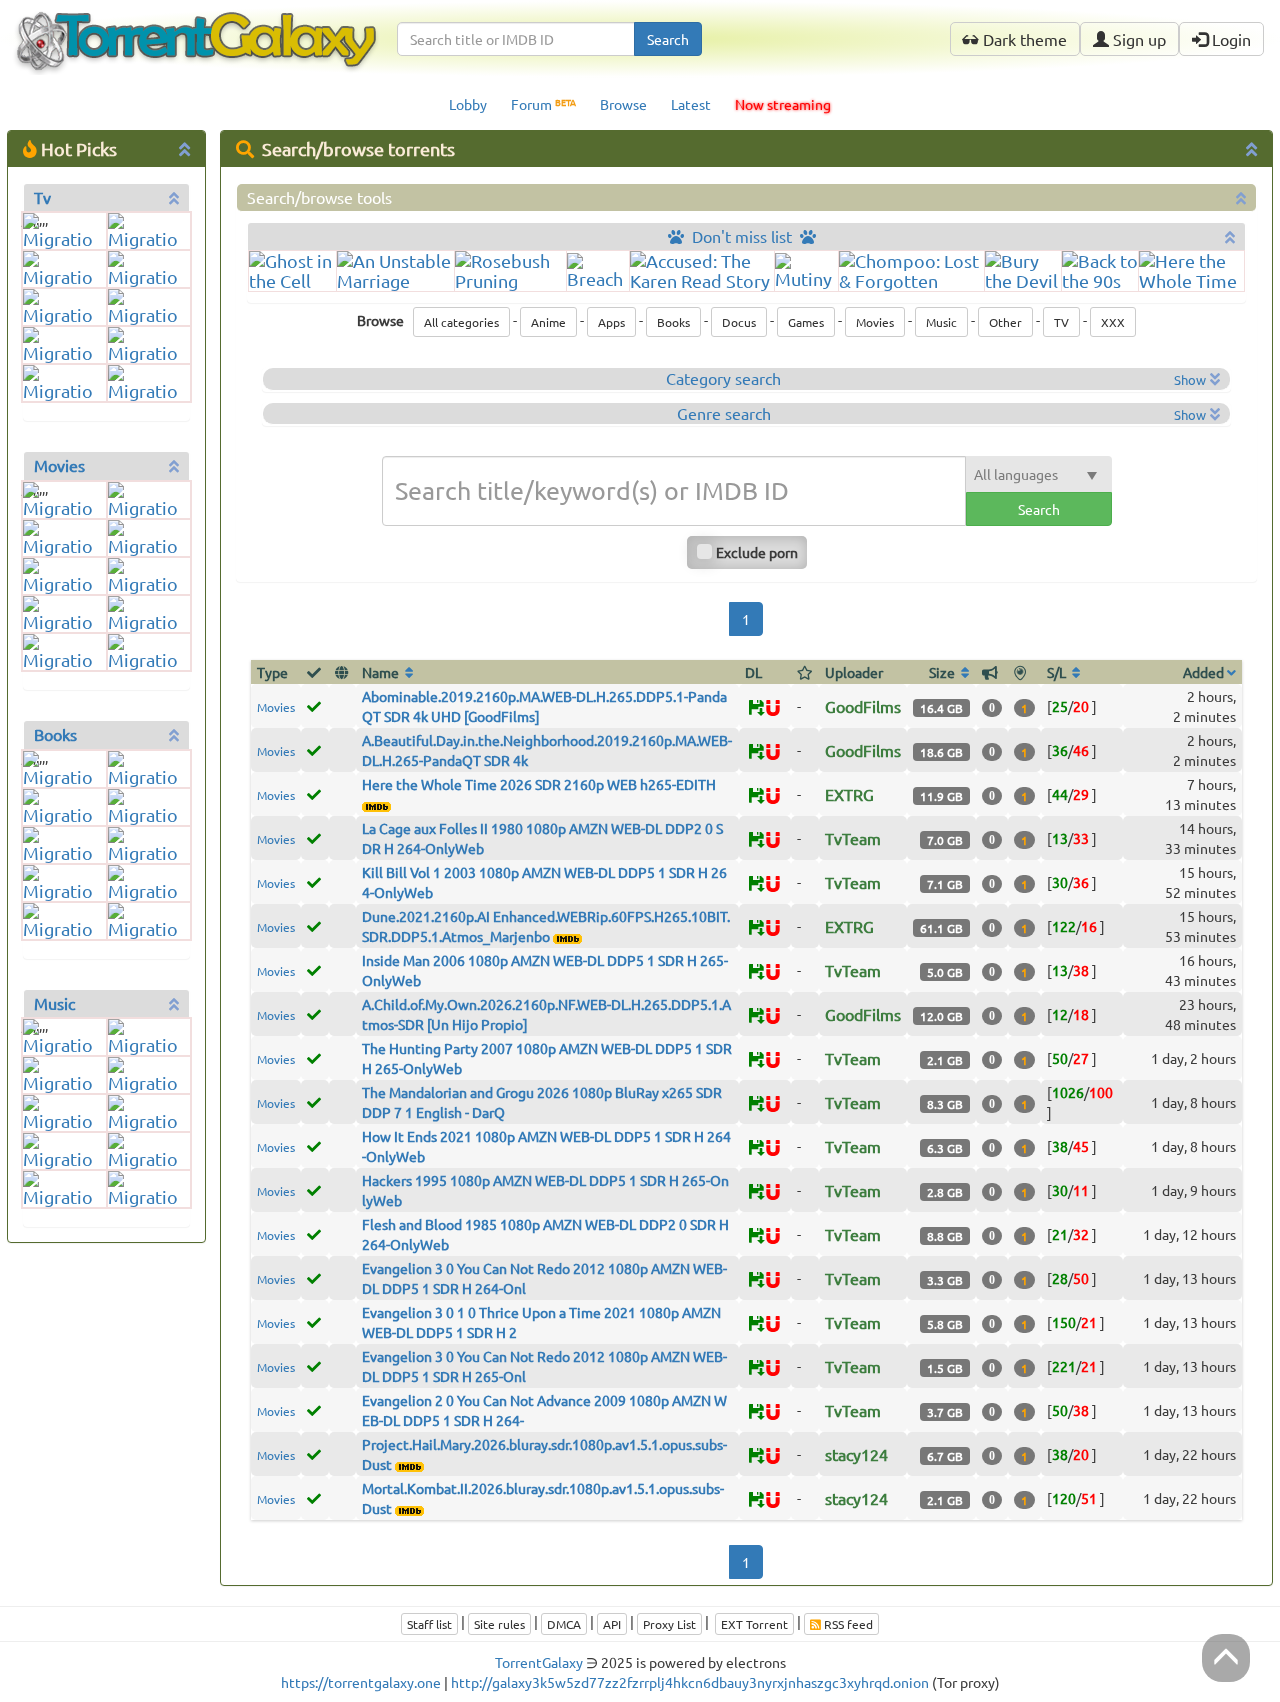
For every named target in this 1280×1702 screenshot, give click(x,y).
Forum (543, 104)
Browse (623, 104)
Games (806, 322)
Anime (548, 322)
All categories (461, 322)
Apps (611, 322)
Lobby (468, 104)
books (55, 734)
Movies (875, 322)
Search (668, 39)
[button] (773, 709)
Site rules (499, 1624)
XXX (1113, 322)
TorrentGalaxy (539, 1662)
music (54, 1003)
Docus (739, 322)
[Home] (196, 26)
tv (42, 197)
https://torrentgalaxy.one (361, 1682)
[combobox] (516, 39)
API (612, 1624)
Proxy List (669, 1624)
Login (1229, 39)
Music (941, 322)
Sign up (1137, 39)
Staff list (429, 1624)
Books (673, 322)
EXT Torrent (754, 1624)
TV (1061, 322)
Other (1005, 322)
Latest (691, 104)
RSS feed (847, 1624)
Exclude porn (757, 552)
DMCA (564, 1624)
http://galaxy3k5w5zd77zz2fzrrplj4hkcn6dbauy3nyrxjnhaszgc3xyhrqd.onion (690, 1682)
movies (59, 465)
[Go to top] (1226, 1658)
